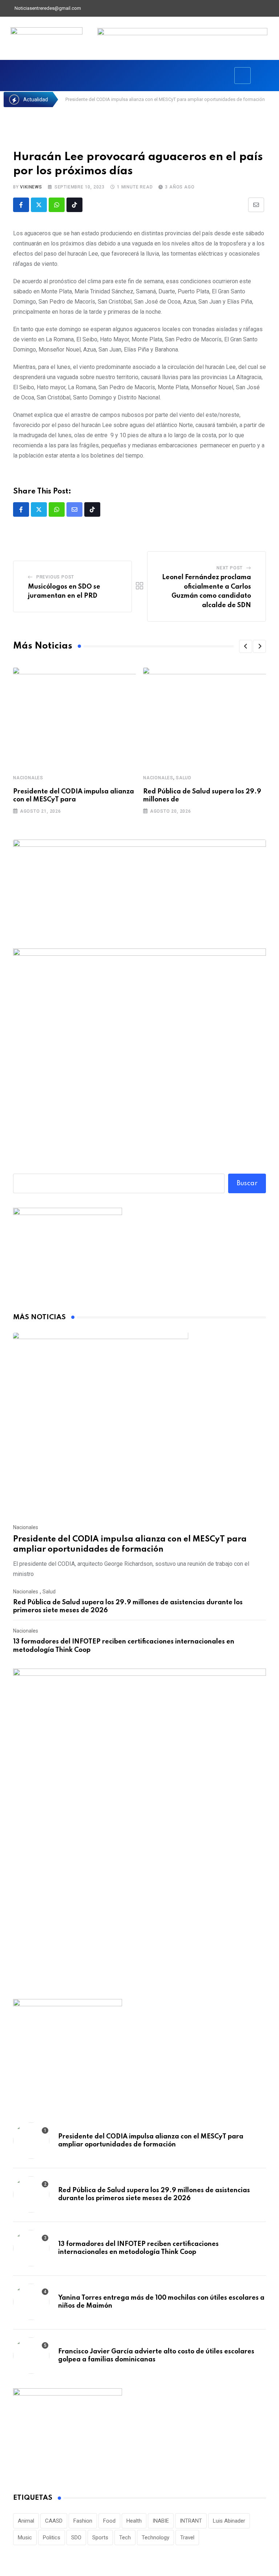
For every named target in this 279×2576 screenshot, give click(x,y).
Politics (52, 2538)
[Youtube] (259, 8)
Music (25, 2538)
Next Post (230, 568)
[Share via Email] (256, 205)
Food (109, 2521)
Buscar (247, 1183)
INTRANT (191, 2521)
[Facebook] (235, 8)
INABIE (161, 2521)
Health (134, 2521)
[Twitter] (247, 8)
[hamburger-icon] (242, 76)
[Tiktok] (74, 205)
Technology (155, 2538)
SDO (76, 2538)
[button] (246, 646)
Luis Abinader (229, 2521)
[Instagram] (272, 8)
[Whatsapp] (57, 205)
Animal (26, 2521)
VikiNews (31, 187)
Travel (187, 2538)
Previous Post (55, 577)
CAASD (54, 2521)
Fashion (83, 2521)
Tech (125, 2538)
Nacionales (28, 778)
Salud (184, 778)
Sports (100, 2538)
